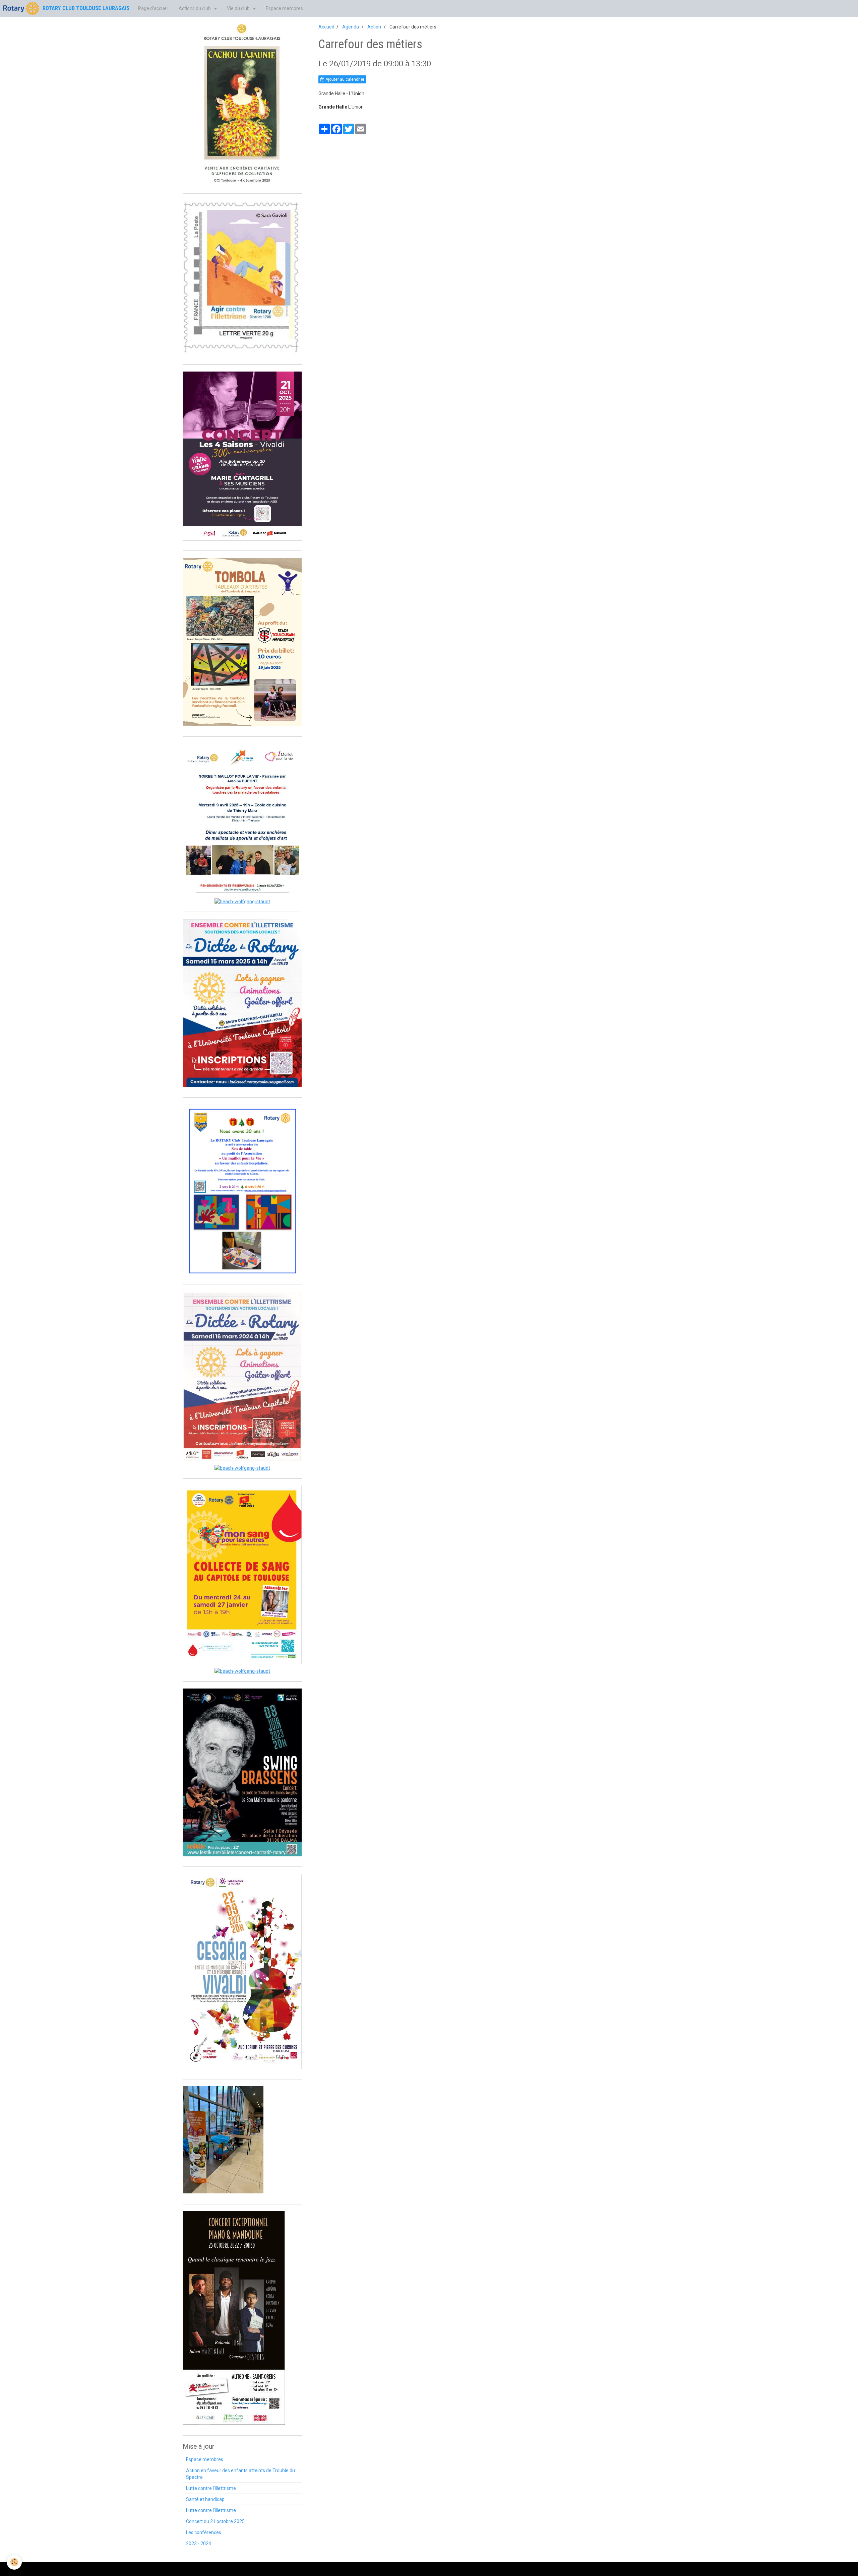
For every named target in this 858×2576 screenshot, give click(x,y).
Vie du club (239, 8)
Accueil (326, 27)
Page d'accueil (153, 8)
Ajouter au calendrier (344, 79)
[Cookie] (14, 2562)
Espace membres (284, 8)
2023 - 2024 (199, 2544)
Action (374, 27)
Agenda (351, 27)
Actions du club (195, 8)
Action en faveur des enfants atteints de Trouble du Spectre (240, 2474)
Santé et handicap (205, 2499)
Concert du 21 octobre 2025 (215, 2521)
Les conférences (204, 2532)
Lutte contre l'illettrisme (211, 2488)
